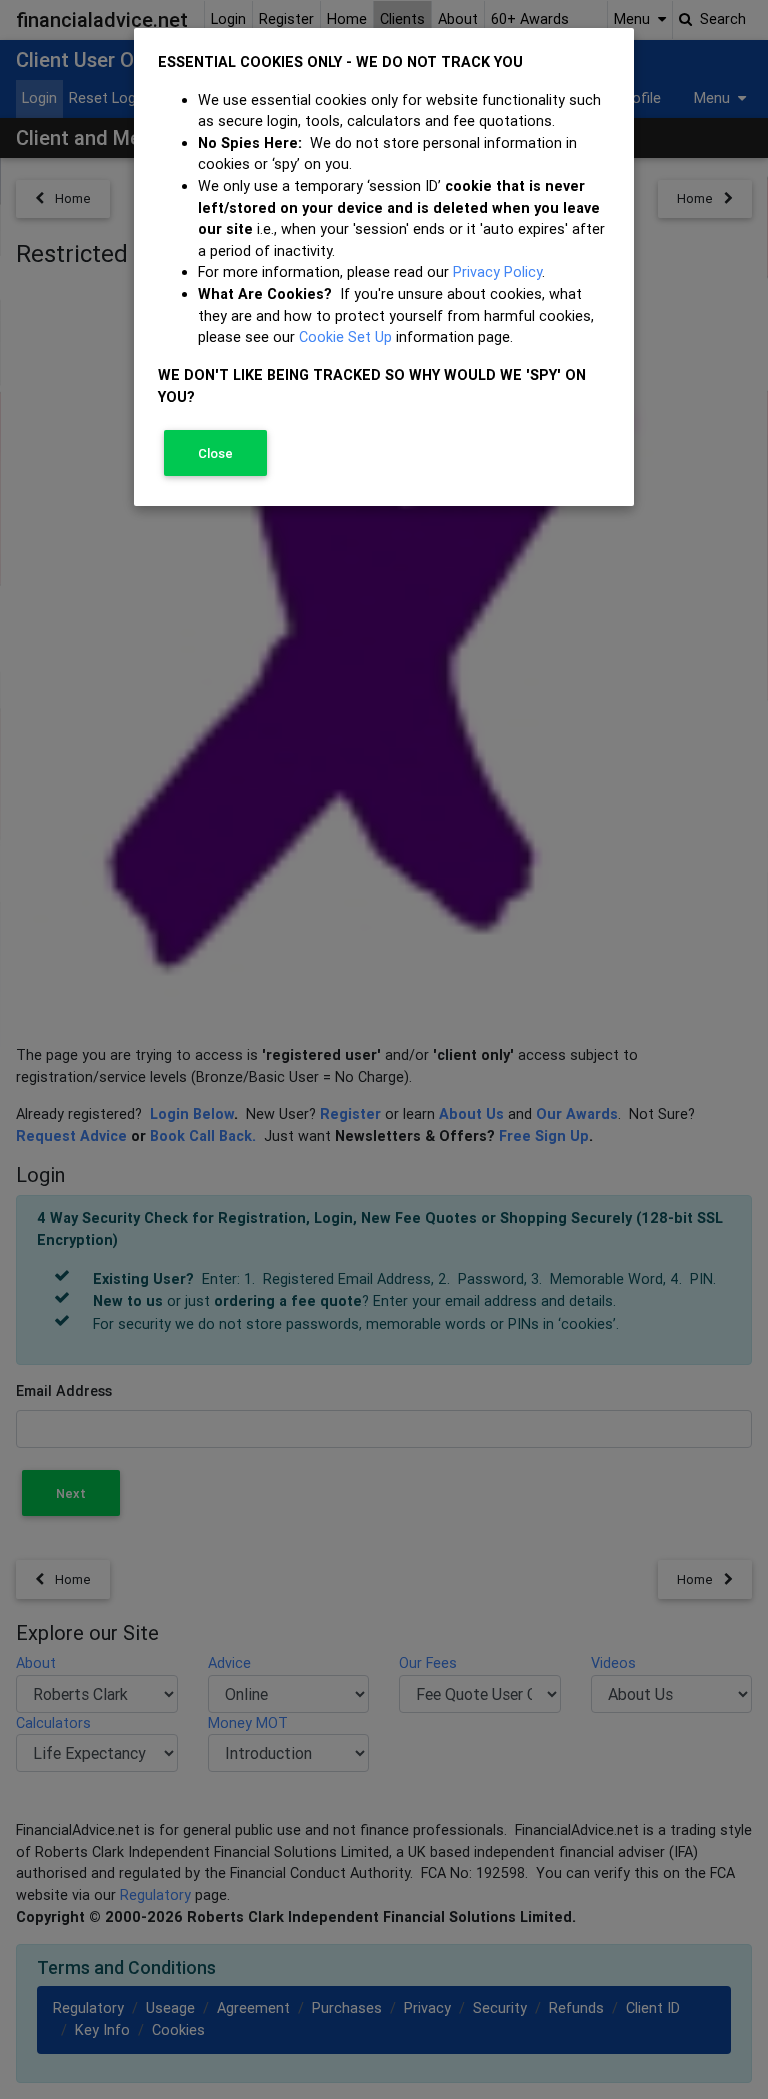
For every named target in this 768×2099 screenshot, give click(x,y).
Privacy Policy (497, 272)
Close (215, 453)
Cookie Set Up (345, 337)
